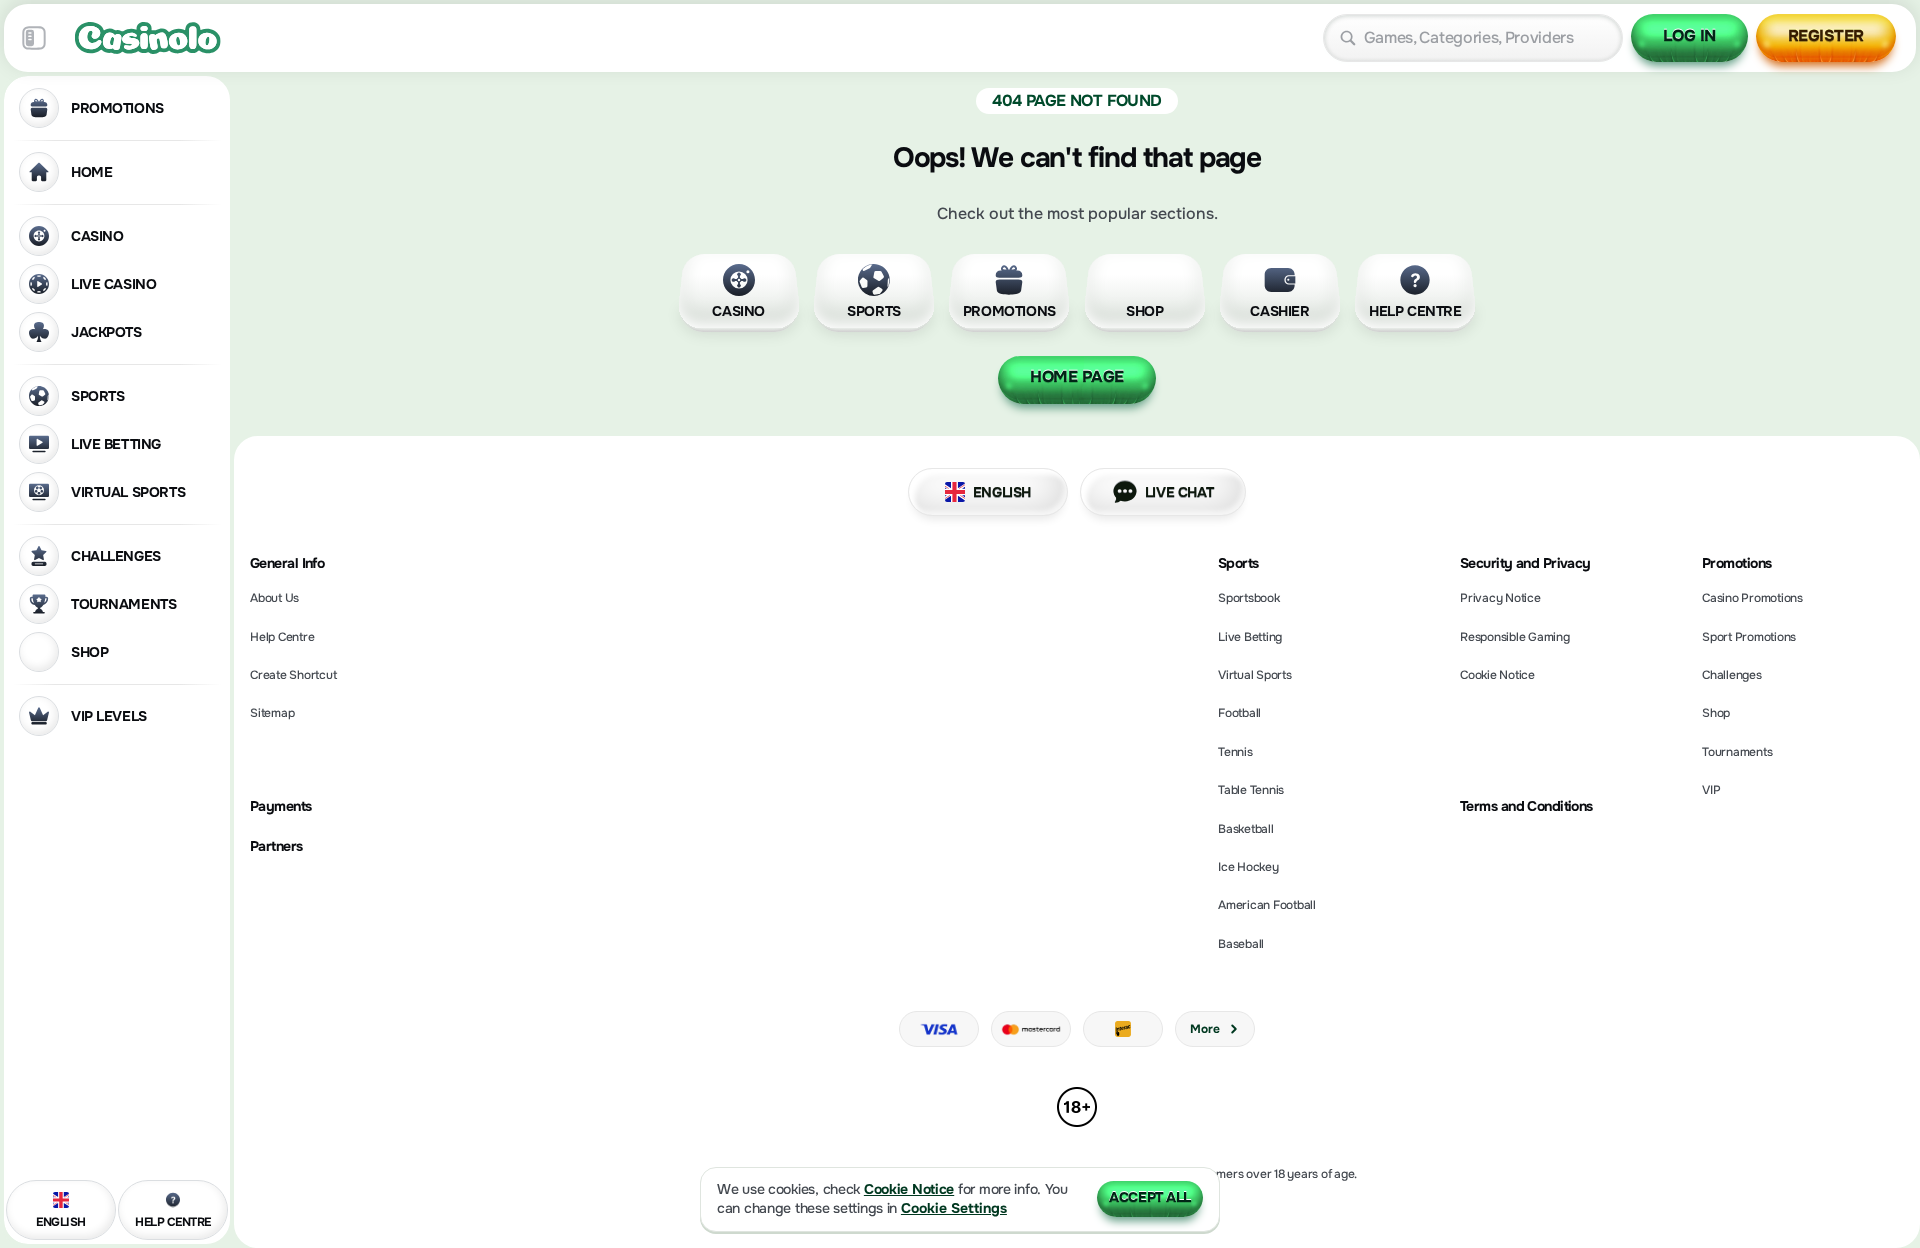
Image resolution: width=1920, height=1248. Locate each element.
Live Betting (1250, 637)
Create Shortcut (293, 675)
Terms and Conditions (1526, 806)
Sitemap (272, 713)
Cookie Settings (954, 1208)
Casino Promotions (1752, 598)
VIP (1711, 790)
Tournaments (1737, 752)
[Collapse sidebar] (34, 38)
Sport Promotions (1749, 637)
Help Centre (282, 637)
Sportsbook (1249, 598)
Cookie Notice (1497, 675)
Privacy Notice (1500, 598)
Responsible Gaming (1515, 637)
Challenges (1732, 675)
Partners (276, 846)
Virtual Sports (1255, 675)
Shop (1716, 713)
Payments (281, 806)
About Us (274, 598)
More (1204, 1029)
